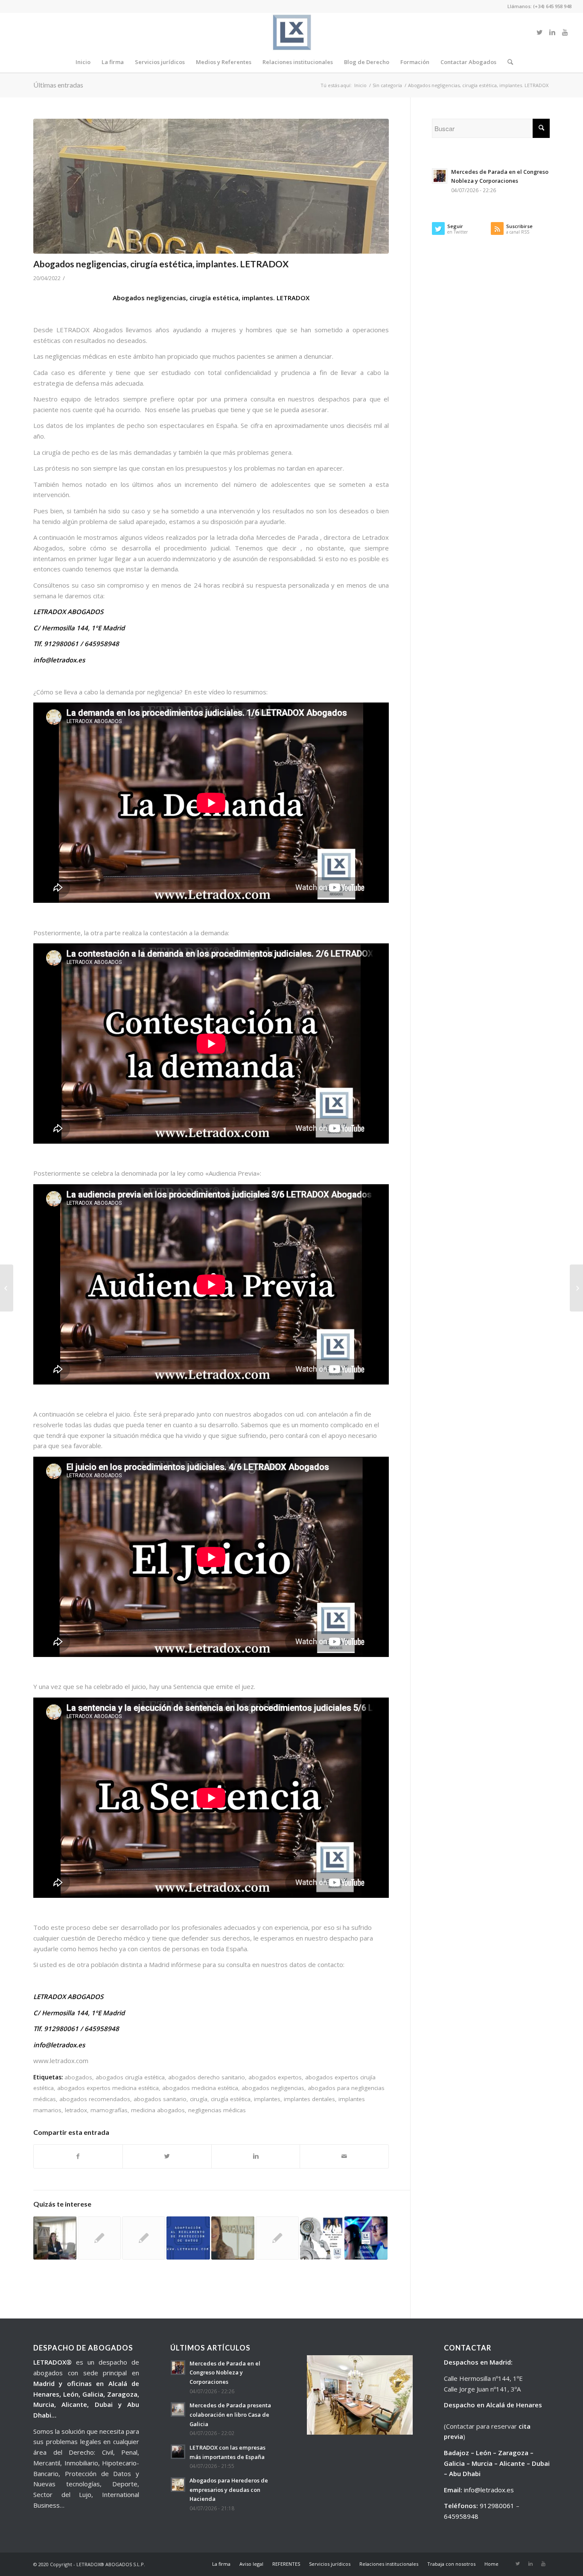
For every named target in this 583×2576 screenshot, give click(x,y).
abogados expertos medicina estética (108, 2088)
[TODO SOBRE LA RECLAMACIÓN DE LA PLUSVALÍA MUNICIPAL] (277, 2238)
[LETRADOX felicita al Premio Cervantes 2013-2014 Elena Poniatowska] (99, 2238)
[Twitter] (539, 32)
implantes (267, 2099)
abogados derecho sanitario (207, 2077)
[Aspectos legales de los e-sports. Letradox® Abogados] (366, 2238)
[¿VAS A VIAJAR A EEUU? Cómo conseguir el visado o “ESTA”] (144, 2238)
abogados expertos (275, 2077)
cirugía (199, 2099)
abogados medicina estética (200, 2088)
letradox (76, 2110)
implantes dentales (309, 2099)
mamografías (109, 2110)
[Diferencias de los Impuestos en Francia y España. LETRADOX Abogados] (576, 1288)
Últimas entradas (58, 85)
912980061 (497, 2506)
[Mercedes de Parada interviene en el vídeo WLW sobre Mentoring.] (233, 2238)
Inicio (360, 85)
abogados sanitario (160, 2099)
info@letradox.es (489, 2490)
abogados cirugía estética (130, 2077)
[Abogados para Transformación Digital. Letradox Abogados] (322, 2238)
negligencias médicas (217, 2110)
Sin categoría (387, 85)
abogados (78, 2077)
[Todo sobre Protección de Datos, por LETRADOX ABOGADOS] (188, 2238)
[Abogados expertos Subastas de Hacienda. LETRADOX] (7, 1288)
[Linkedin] (552, 32)
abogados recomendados (95, 2099)
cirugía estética (231, 2099)
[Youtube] (565, 32)
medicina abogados (158, 2110)
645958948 (461, 2516)
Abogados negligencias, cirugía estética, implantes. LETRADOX (161, 264)
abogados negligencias (273, 2088)
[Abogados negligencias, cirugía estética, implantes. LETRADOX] (211, 186)
